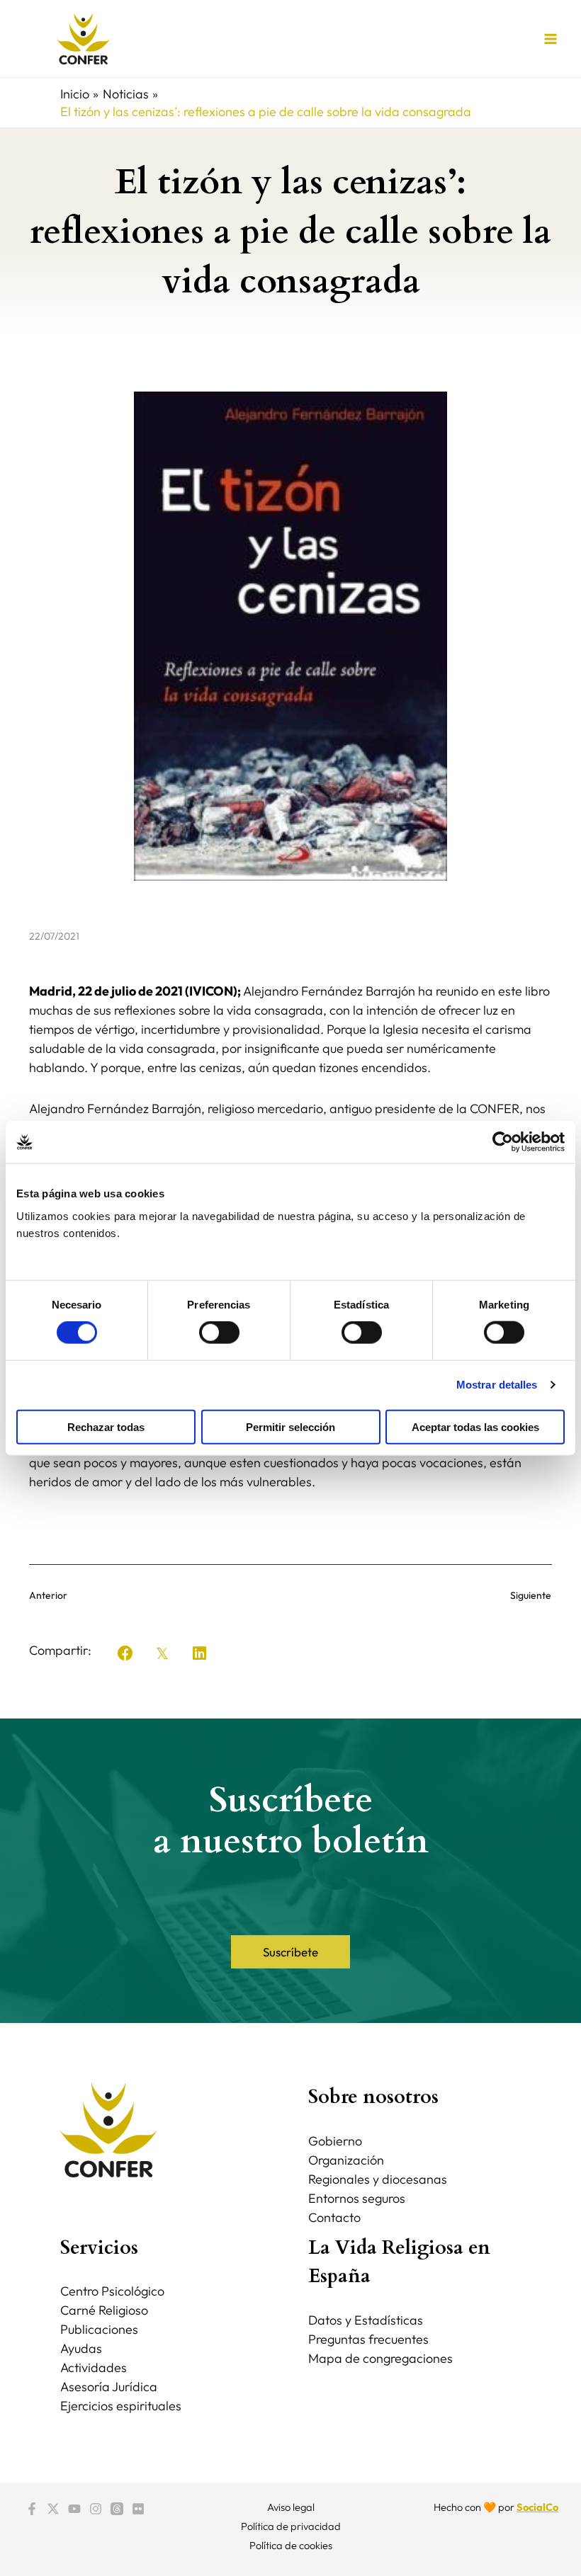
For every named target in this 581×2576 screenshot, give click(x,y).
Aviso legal (291, 2507)
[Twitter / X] (53, 2509)
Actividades (94, 2367)
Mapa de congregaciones (380, 2358)
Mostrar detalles (497, 1385)
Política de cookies (291, 2545)
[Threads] (117, 2509)
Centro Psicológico (112, 2291)
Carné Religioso (104, 2310)
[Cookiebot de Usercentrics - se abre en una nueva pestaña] (503, 1142)
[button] (125, 1653)
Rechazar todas (106, 1426)
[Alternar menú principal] (550, 39)
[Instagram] (96, 2509)
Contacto (334, 2217)
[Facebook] (32, 2509)
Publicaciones (99, 2329)
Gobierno (335, 2141)
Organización (346, 2160)
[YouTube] (74, 2509)
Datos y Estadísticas (366, 2320)
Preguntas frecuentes (368, 2339)
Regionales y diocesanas (378, 2179)
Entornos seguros (357, 2198)
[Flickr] (138, 2509)
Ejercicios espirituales (121, 2406)
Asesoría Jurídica (109, 2387)
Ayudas (81, 2348)
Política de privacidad (291, 2526)
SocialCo (537, 2507)
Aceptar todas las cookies (475, 1426)
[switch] (219, 1333)
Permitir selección (290, 1426)
